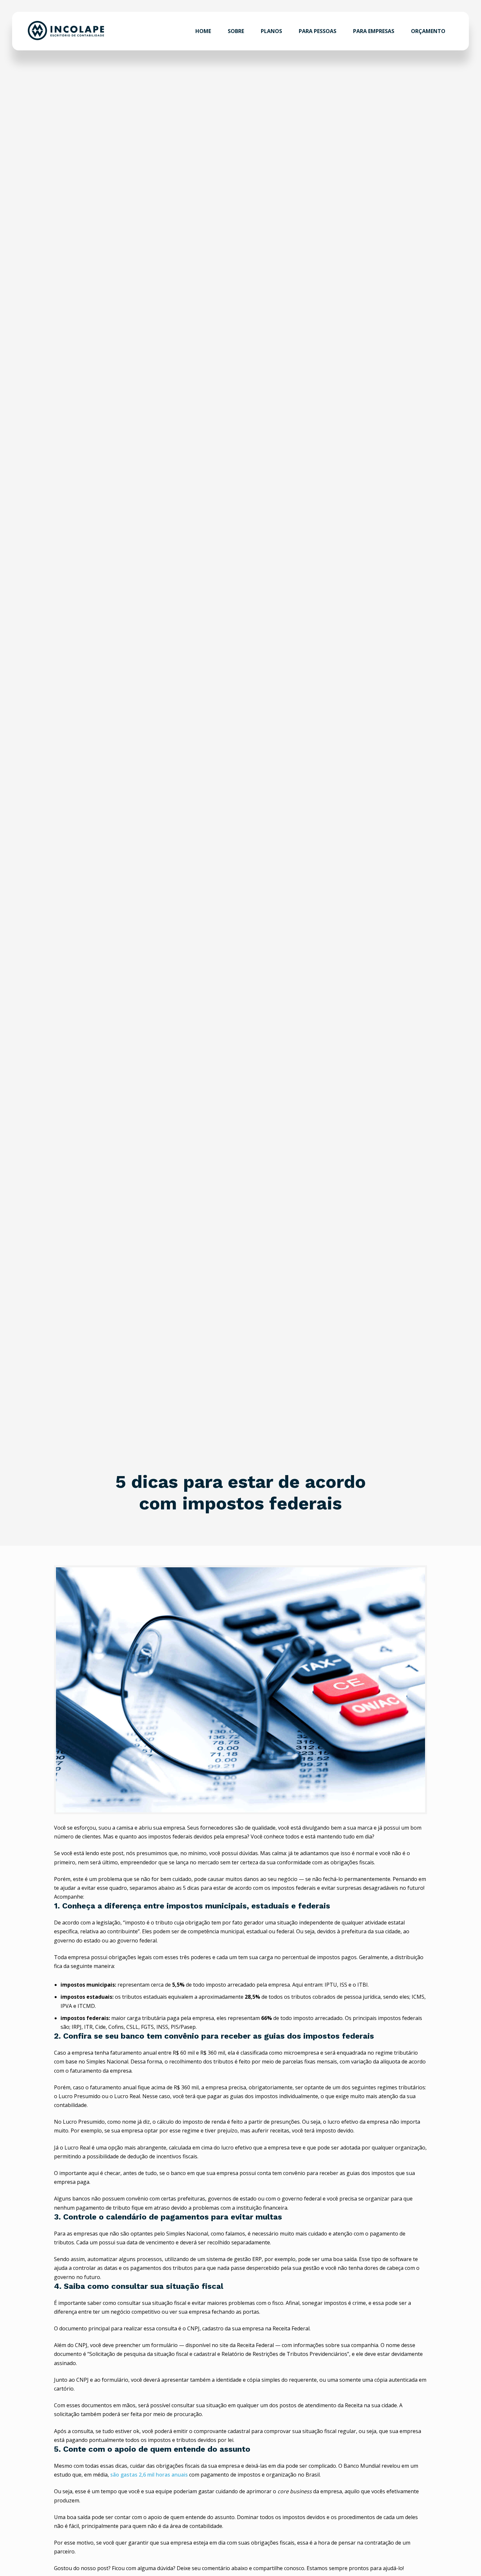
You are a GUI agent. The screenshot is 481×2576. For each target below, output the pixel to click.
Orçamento (428, 31)
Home (203, 31)
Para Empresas (374, 31)
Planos (271, 31)
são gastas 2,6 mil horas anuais (148, 2475)
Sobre (236, 31)
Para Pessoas (318, 31)
